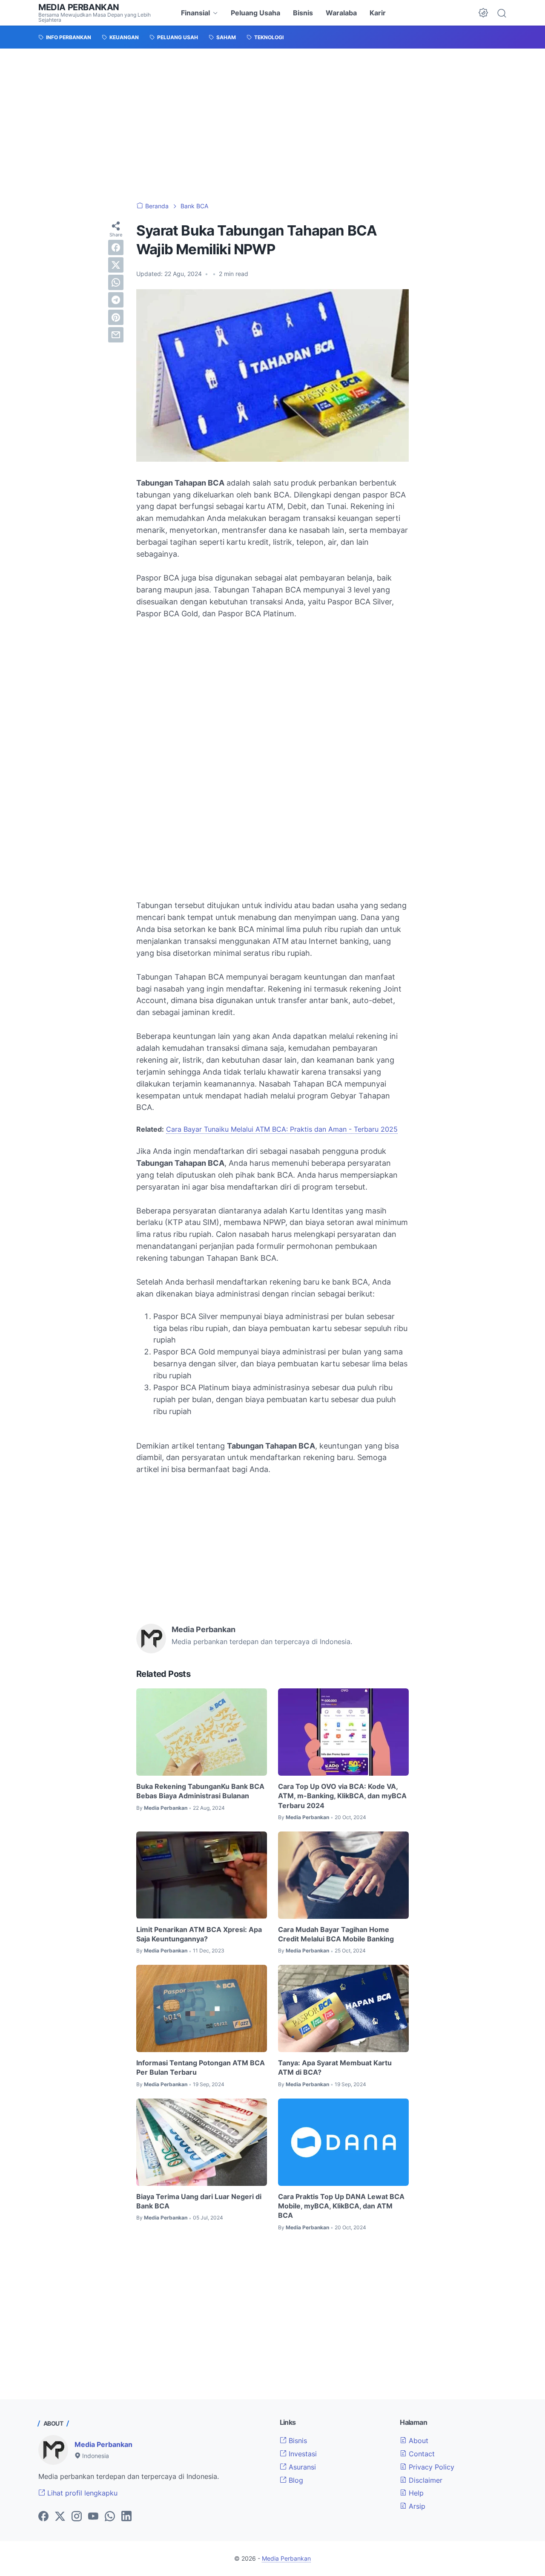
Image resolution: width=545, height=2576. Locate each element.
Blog (295, 2480)
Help (415, 2493)
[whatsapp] (116, 282)
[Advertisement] (272, 125)
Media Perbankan (79, 7)
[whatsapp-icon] (110, 2517)
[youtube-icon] (93, 2517)
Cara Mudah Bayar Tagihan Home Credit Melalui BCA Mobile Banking (336, 1934)
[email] (116, 335)
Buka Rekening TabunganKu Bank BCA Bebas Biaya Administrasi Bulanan (200, 1791)
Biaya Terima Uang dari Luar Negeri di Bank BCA (199, 2201)
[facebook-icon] (43, 2517)
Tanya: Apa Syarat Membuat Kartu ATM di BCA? (335, 2067)
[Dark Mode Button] (483, 13)
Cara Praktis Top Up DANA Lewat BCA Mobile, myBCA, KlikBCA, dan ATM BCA (341, 2206)
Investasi (302, 2454)
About (417, 2441)
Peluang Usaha (255, 13)
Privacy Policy (430, 2467)
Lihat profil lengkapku (81, 2493)
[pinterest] (116, 317)
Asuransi (301, 2467)
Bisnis (303, 13)
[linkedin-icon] (126, 2517)
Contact (421, 2454)
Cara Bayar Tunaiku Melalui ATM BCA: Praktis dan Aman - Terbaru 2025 (282, 1129)
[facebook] (116, 247)
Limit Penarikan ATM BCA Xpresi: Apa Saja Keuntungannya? (199, 1934)
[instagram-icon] (77, 2517)
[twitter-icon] (60, 2517)
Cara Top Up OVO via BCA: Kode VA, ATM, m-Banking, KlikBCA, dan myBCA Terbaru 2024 (342, 1796)
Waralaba (341, 13)
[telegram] (116, 300)
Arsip (416, 2506)
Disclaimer (425, 2480)
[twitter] (116, 265)
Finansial (195, 13)
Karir (378, 13)
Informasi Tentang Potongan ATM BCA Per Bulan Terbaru (201, 2067)
